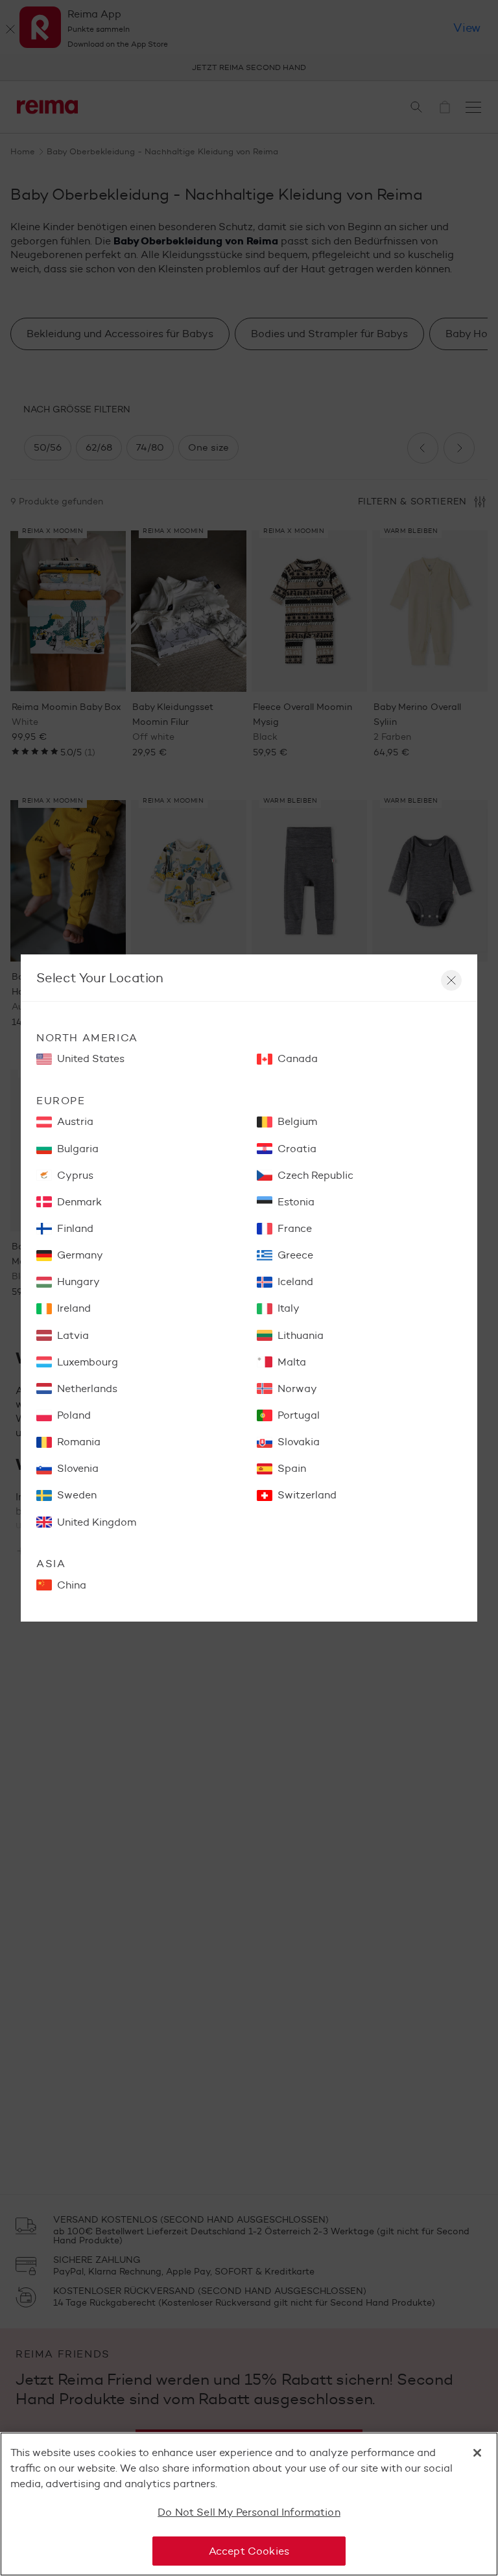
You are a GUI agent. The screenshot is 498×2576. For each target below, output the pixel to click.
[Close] (477, 2453)
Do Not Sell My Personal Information (249, 2512)
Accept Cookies (249, 2551)
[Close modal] (451, 980)
